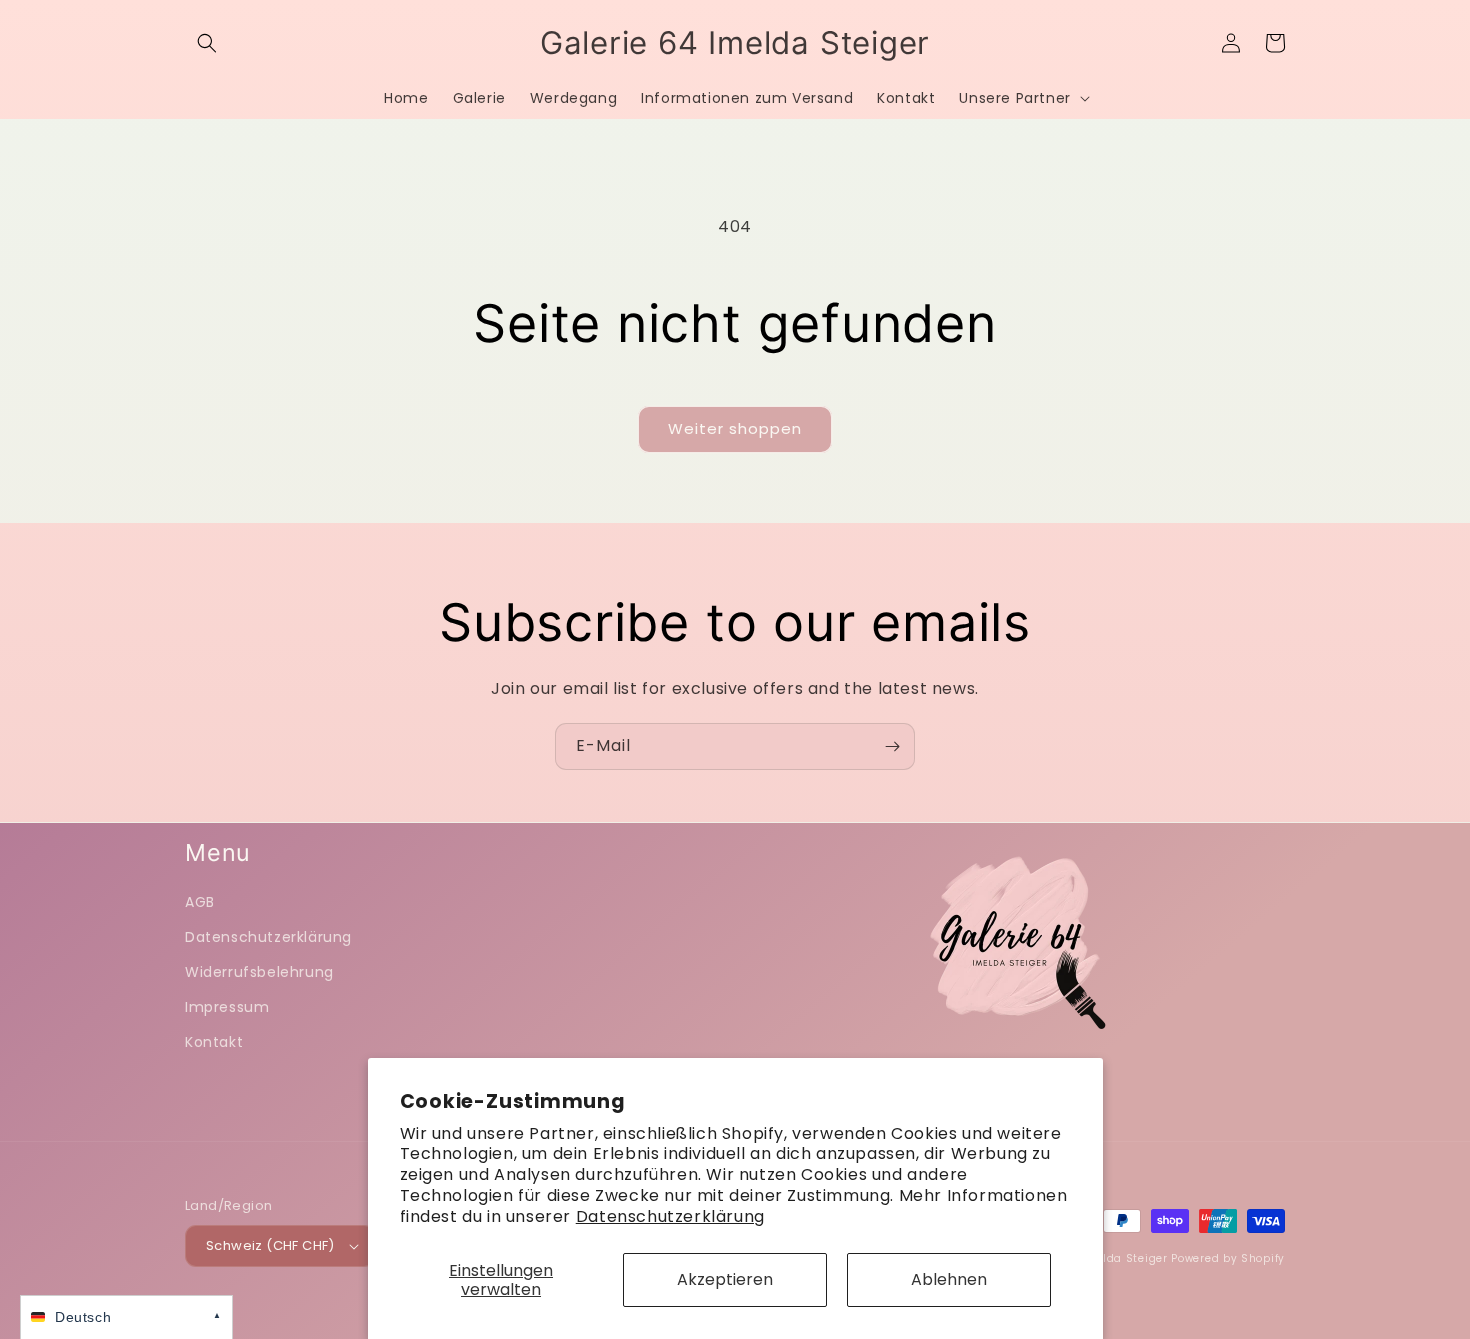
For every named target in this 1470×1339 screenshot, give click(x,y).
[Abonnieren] (892, 746)
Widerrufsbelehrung (259, 972)
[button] (207, 43)
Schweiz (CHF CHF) (270, 1245)
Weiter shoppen (735, 428)
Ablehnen (949, 1279)
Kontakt (214, 1042)
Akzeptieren (725, 1279)
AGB (200, 902)
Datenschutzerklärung (670, 1216)
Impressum (227, 1007)
